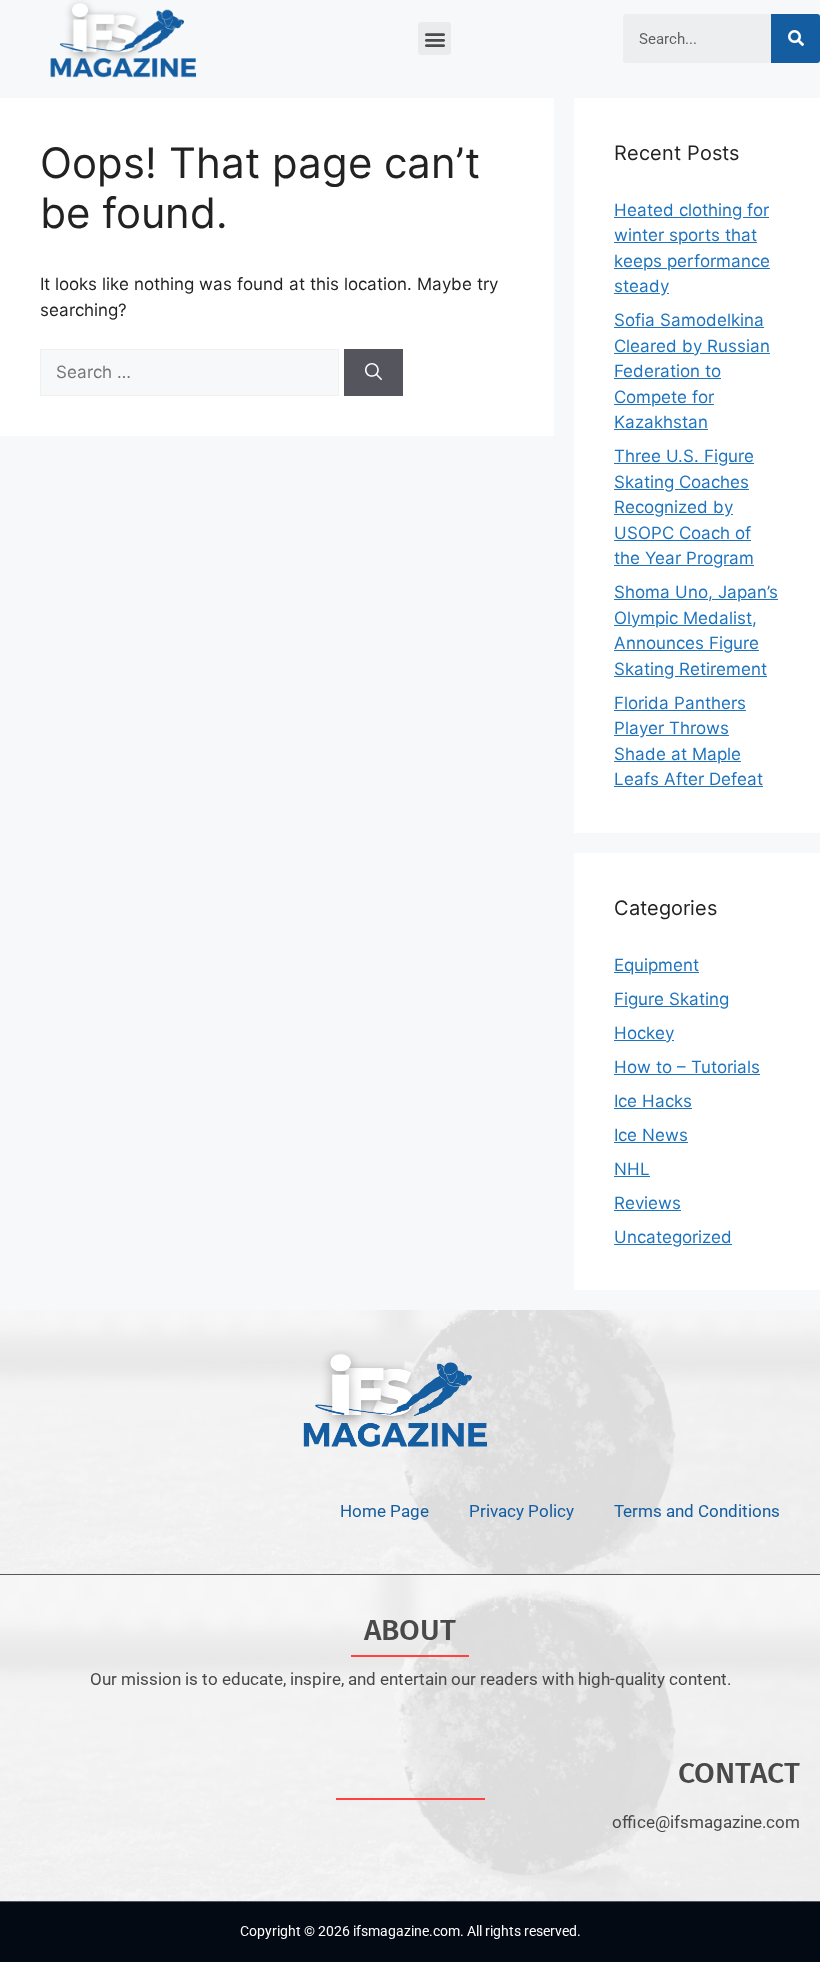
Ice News (651, 1135)
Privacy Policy (521, 1511)
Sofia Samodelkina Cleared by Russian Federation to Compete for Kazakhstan (692, 371)
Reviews (647, 1203)
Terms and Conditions (697, 1511)
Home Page (384, 1511)
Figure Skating (671, 999)
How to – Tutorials (687, 1067)
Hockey (644, 1033)
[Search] (795, 38)
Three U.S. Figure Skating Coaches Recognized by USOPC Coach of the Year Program (684, 507)
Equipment (656, 965)
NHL (632, 1169)
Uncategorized (673, 1237)
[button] (434, 38)
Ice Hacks (653, 1101)
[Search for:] (192, 372)
